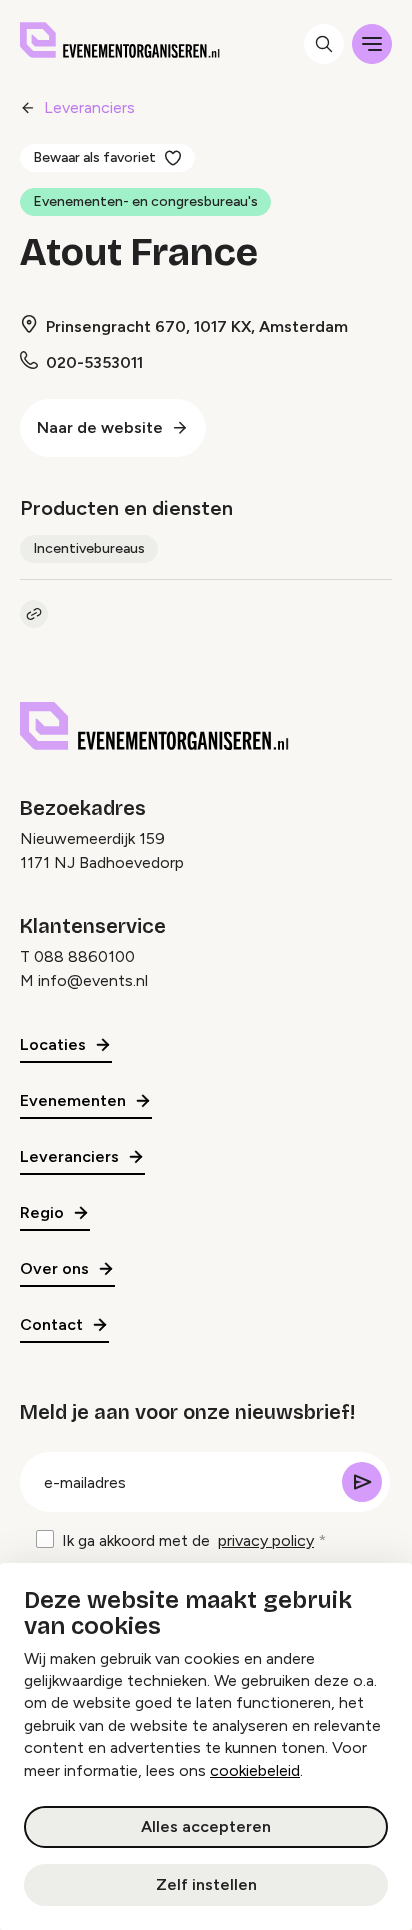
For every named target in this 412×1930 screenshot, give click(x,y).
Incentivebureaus (89, 548)
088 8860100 (84, 956)
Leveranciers (89, 107)
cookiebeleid (255, 1770)
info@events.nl (93, 980)
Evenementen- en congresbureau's (145, 201)
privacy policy (266, 1540)
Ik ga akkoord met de (188, 1540)
